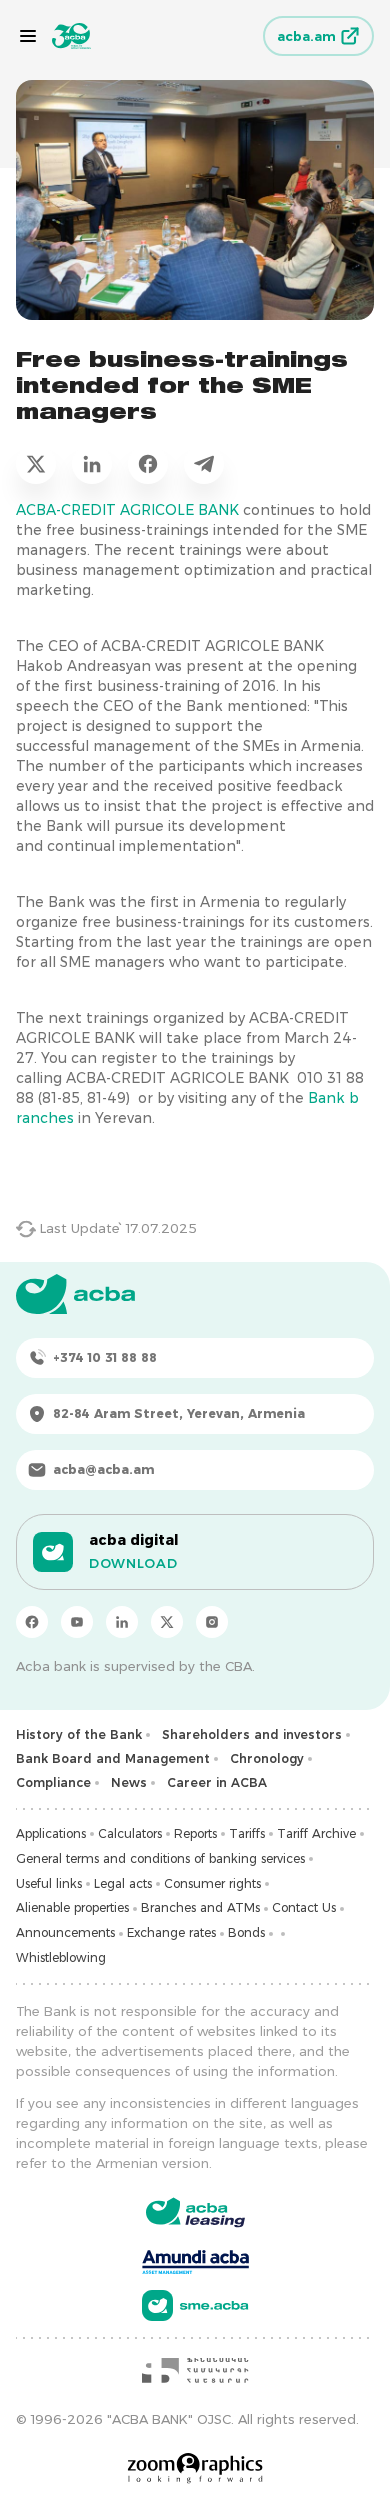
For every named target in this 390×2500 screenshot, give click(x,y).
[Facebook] (32, 1622)
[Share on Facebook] (148, 464)
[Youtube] (77, 1622)
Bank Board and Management (113, 1758)
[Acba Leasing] (195, 2212)
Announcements (65, 1932)
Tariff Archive (316, 1833)
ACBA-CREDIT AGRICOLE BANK (127, 510)
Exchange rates (171, 1932)
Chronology (267, 1758)
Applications (51, 1833)
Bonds (246, 1932)
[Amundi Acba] (195, 2259)
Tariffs (247, 1833)
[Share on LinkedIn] (92, 464)
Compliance (53, 1782)
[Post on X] (36, 464)
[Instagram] (212, 1622)
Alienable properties (72, 1907)
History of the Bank (79, 1734)
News (129, 1782)
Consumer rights (212, 1883)
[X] (167, 1622)
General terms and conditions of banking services (160, 1858)
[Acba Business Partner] (195, 2305)
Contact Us (304, 1907)
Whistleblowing (61, 1957)
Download (133, 1563)
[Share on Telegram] (204, 464)
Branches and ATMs (200, 1907)
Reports (195, 1833)
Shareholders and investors (252, 1734)
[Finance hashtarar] (195, 2370)
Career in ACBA (217, 1782)
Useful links (49, 1883)
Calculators (130, 1833)
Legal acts (123, 1883)
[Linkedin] (122, 1622)
